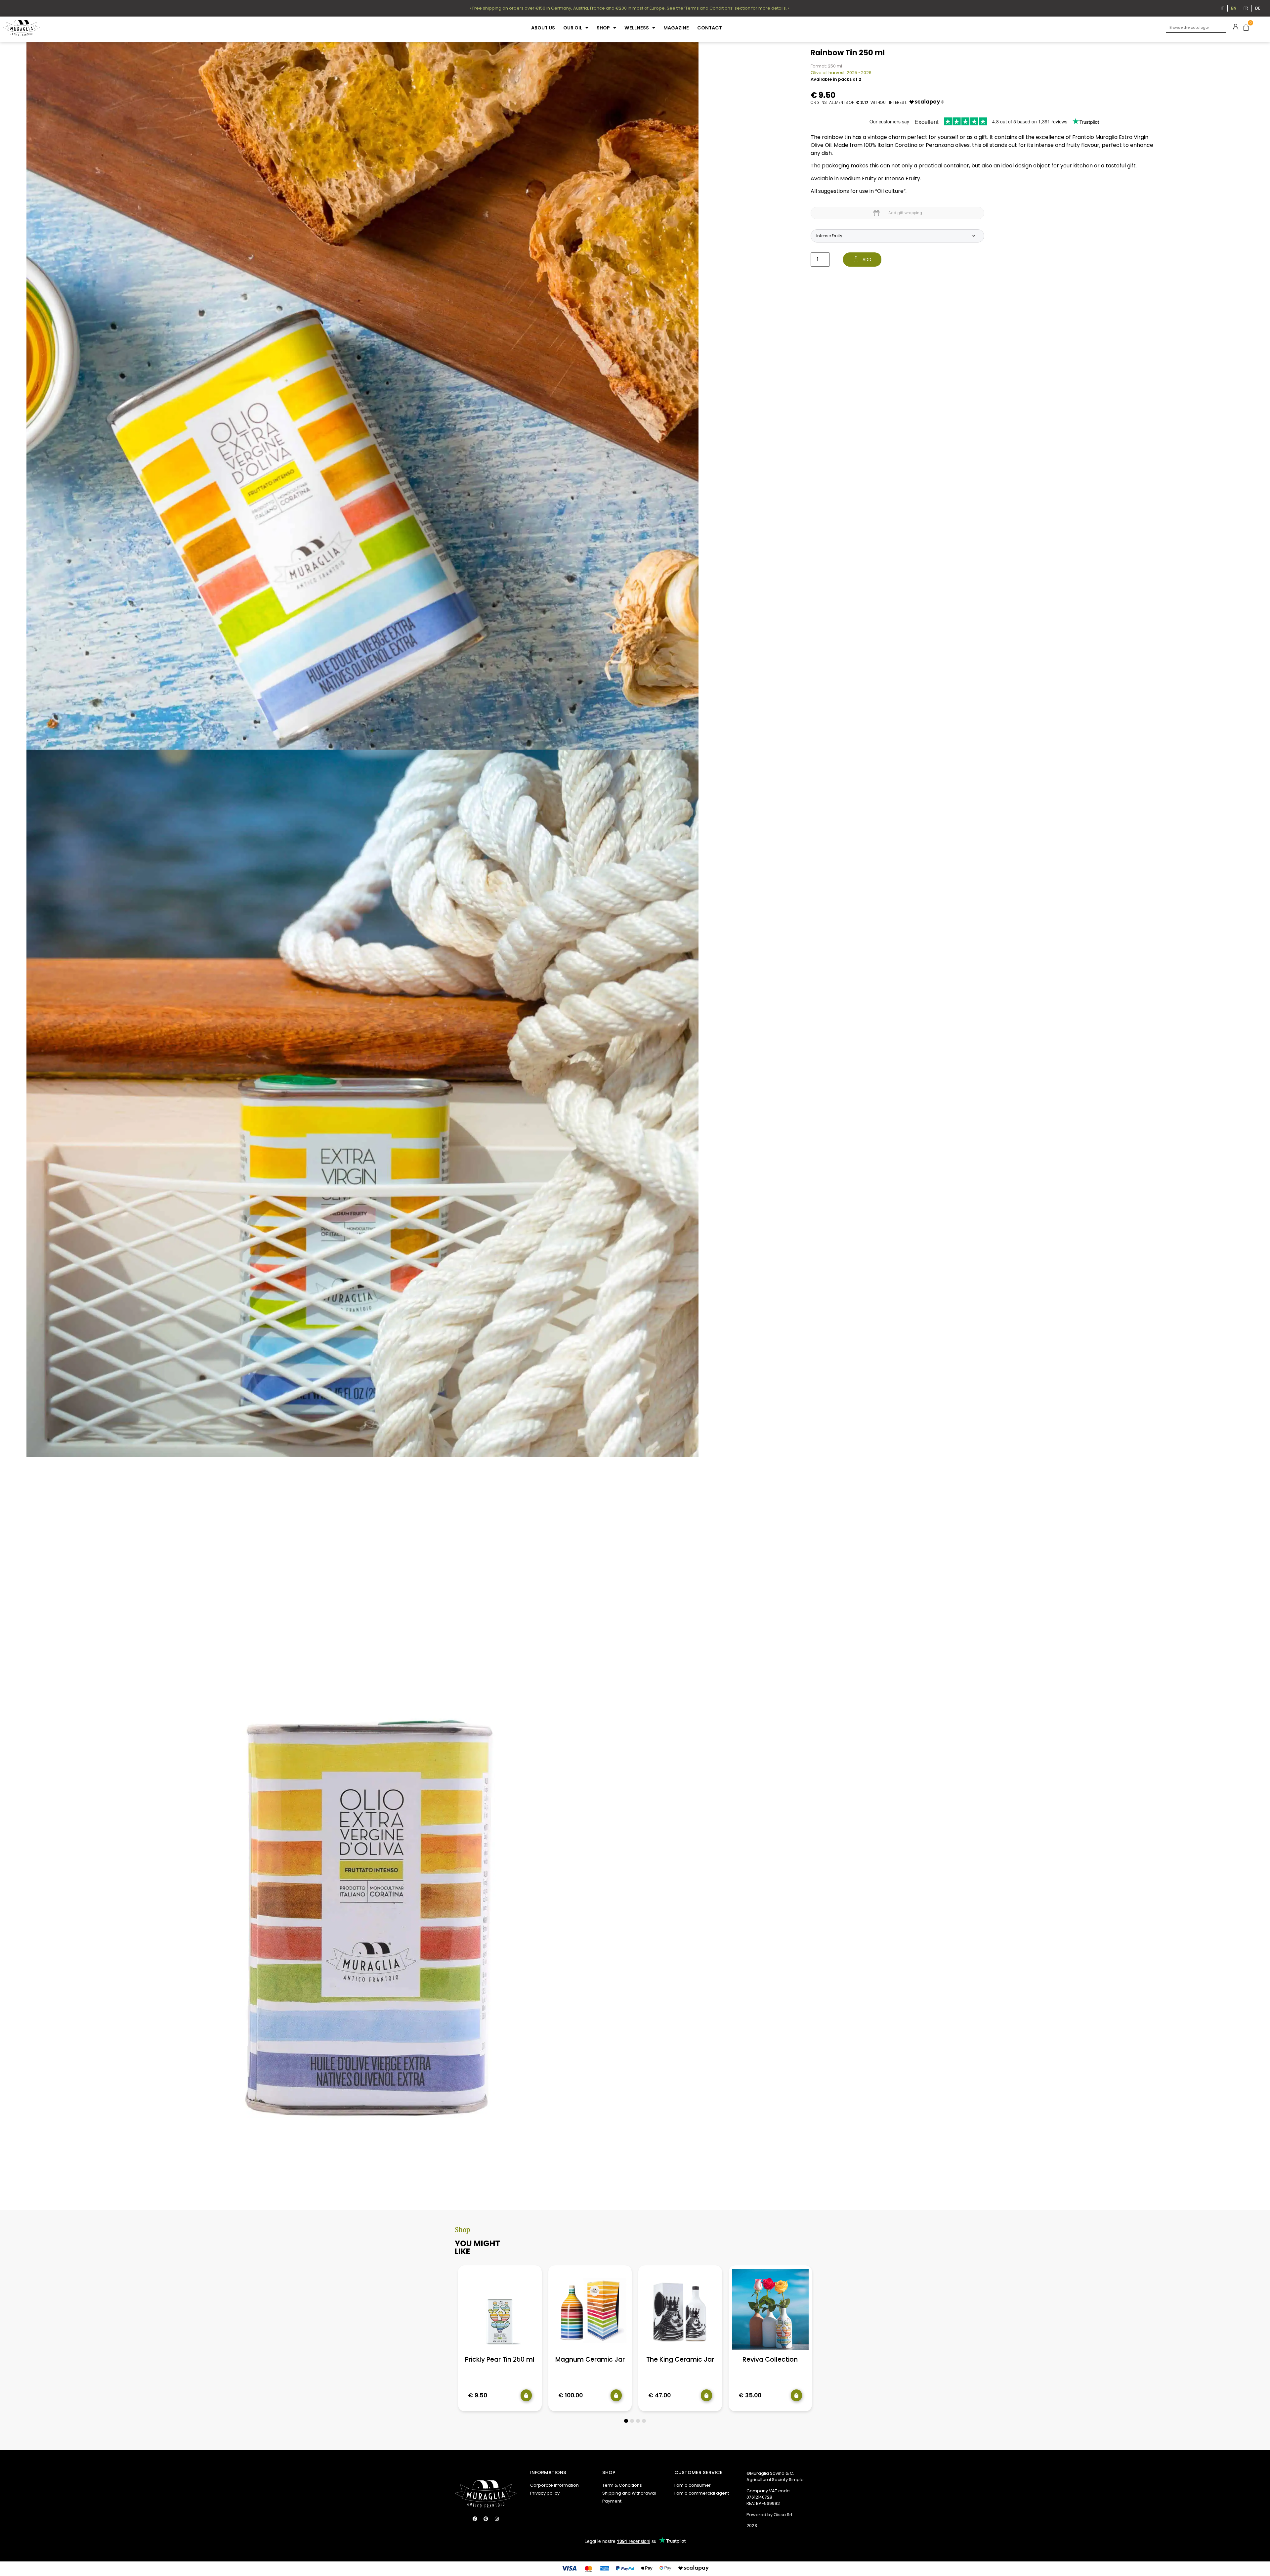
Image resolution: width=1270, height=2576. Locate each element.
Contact (710, 28)
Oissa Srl (783, 2515)
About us (543, 28)
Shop (603, 28)
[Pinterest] (486, 2519)
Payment (612, 2501)
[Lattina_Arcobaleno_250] (362, 1811)
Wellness (637, 28)
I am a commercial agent (702, 2493)
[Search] (1221, 28)
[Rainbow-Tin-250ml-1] (362, 396)
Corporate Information (554, 2485)
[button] (626, 2421)
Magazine (676, 28)
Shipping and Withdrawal (629, 2493)
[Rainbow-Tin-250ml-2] (362, 1103)
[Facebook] (475, 2519)
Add (867, 260)
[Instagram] (497, 2519)
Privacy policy (545, 2493)
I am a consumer (693, 2485)
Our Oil (573, 28)
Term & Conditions (622, 2485)
